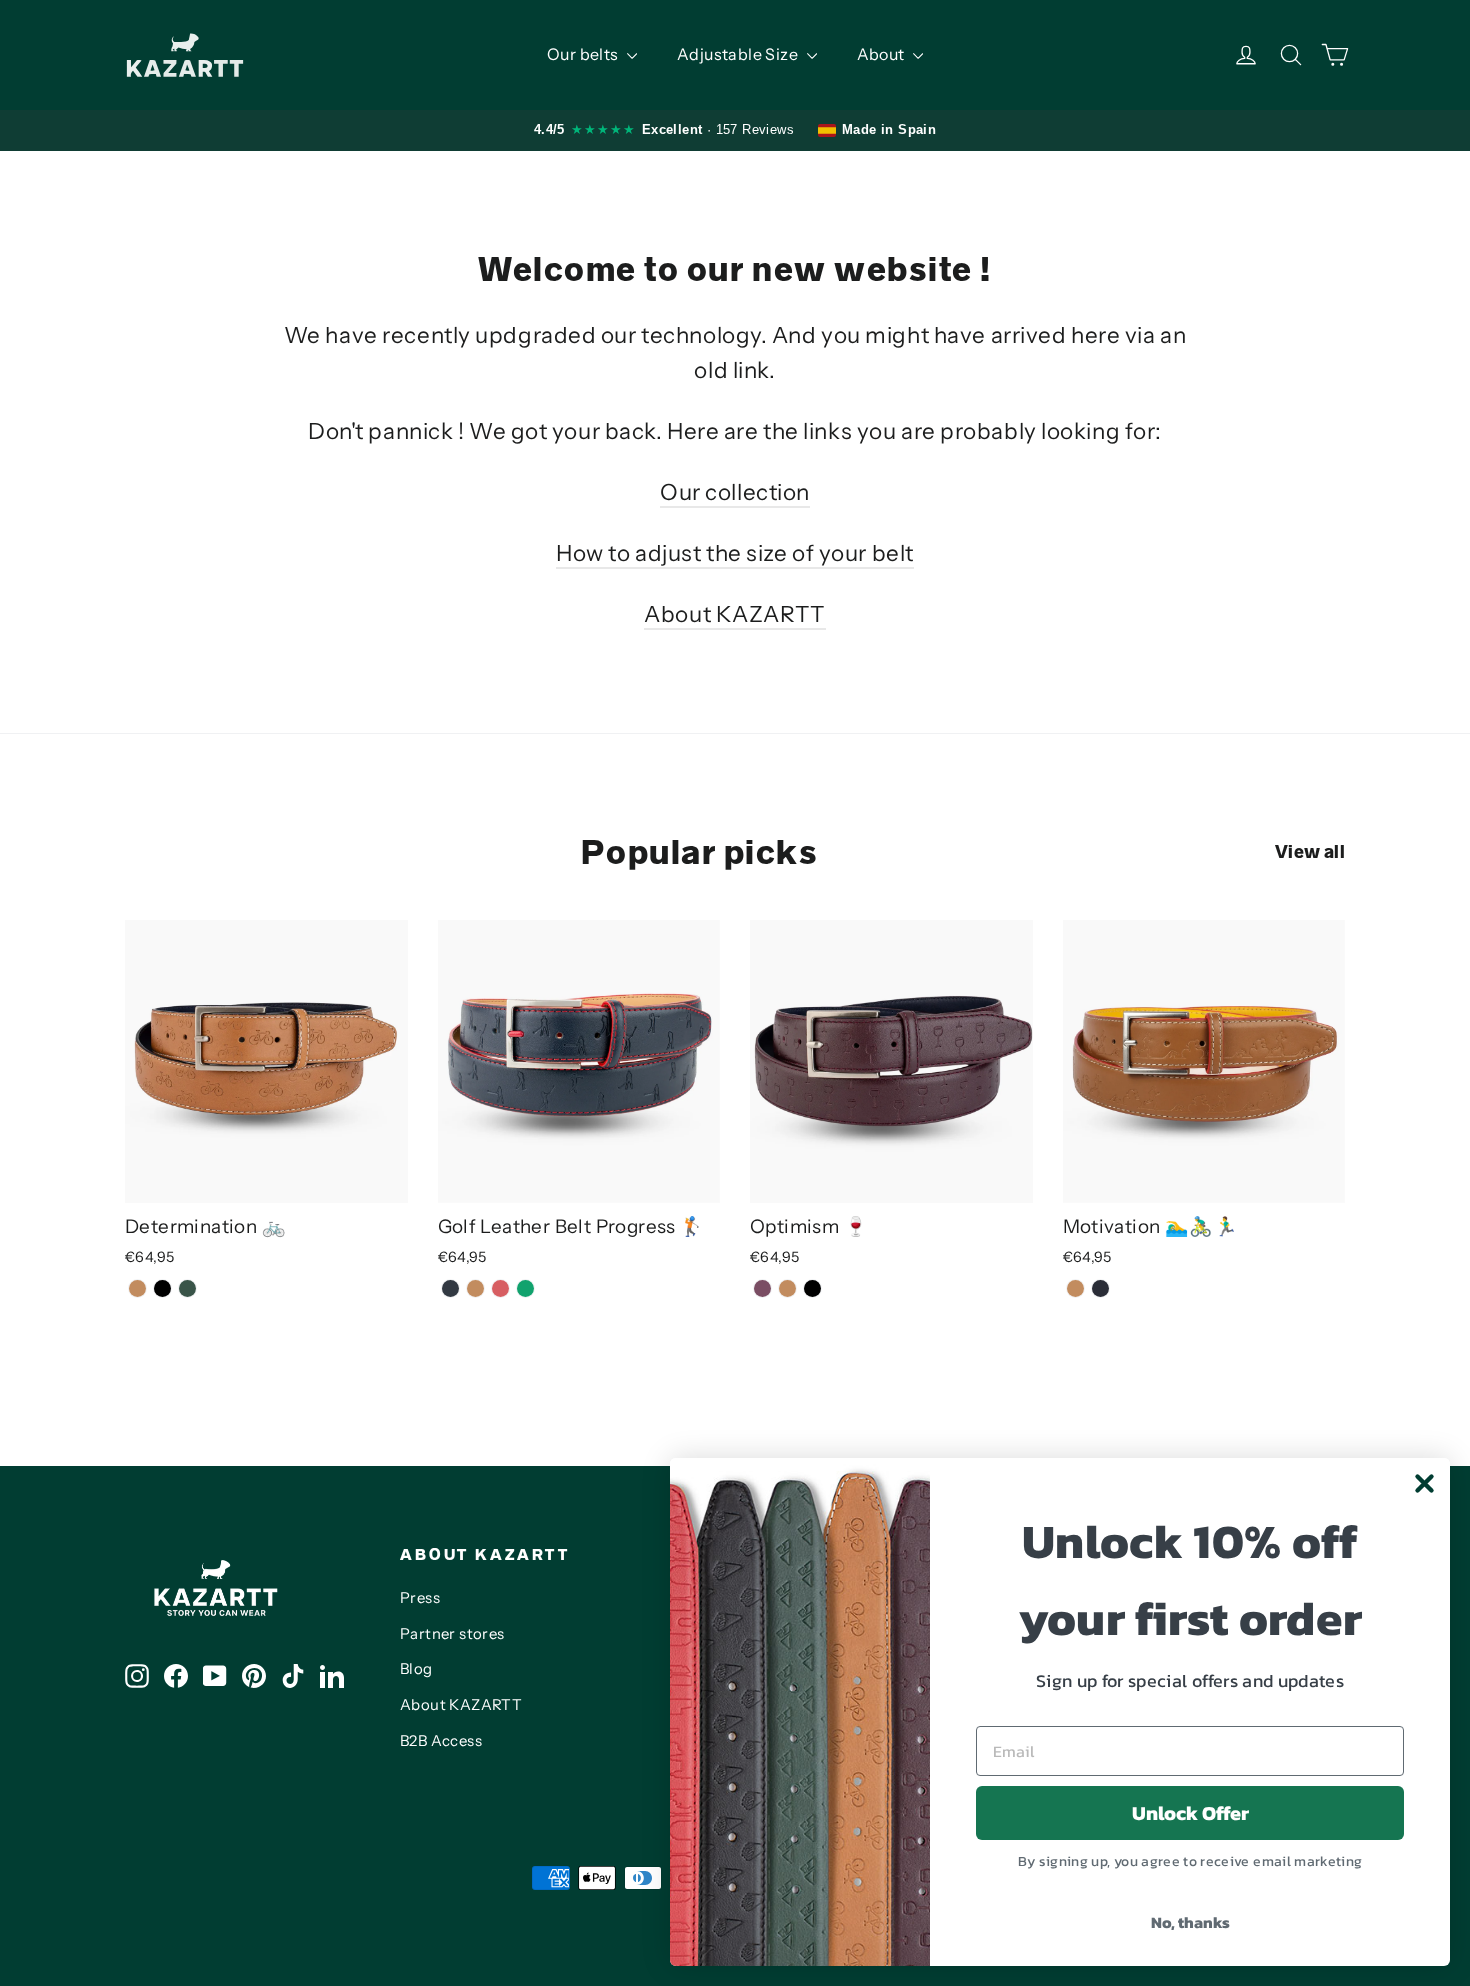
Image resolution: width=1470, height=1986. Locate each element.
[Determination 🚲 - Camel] (137, 1288)
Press (420, 1598)
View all (1310, 852)
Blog (416, 1669)
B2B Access (441, 1741)
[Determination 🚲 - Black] (162, 1288)
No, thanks (1190, 1922)
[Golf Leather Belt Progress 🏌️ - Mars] (500, 1288)
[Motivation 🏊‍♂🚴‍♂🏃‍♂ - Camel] (1075, 1288)
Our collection (735, 492)
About (882, 54)
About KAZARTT (734, 614)
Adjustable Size (739, 54)
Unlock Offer (1190, 1813)
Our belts (584, 54)
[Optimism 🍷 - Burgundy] (762, 1288)
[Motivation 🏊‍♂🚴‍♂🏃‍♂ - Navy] (1100, 1288)
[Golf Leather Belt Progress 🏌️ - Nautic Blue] (450, 1288)
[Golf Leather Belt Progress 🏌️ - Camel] (475, 1288)
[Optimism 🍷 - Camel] (787, 1288)
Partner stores (452, 1634)
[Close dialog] (1424, 1483)
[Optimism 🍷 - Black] (812, 1288)
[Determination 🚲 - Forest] (187, 1288)
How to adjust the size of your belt (735, 553)
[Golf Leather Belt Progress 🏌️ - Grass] (525, 1288)
